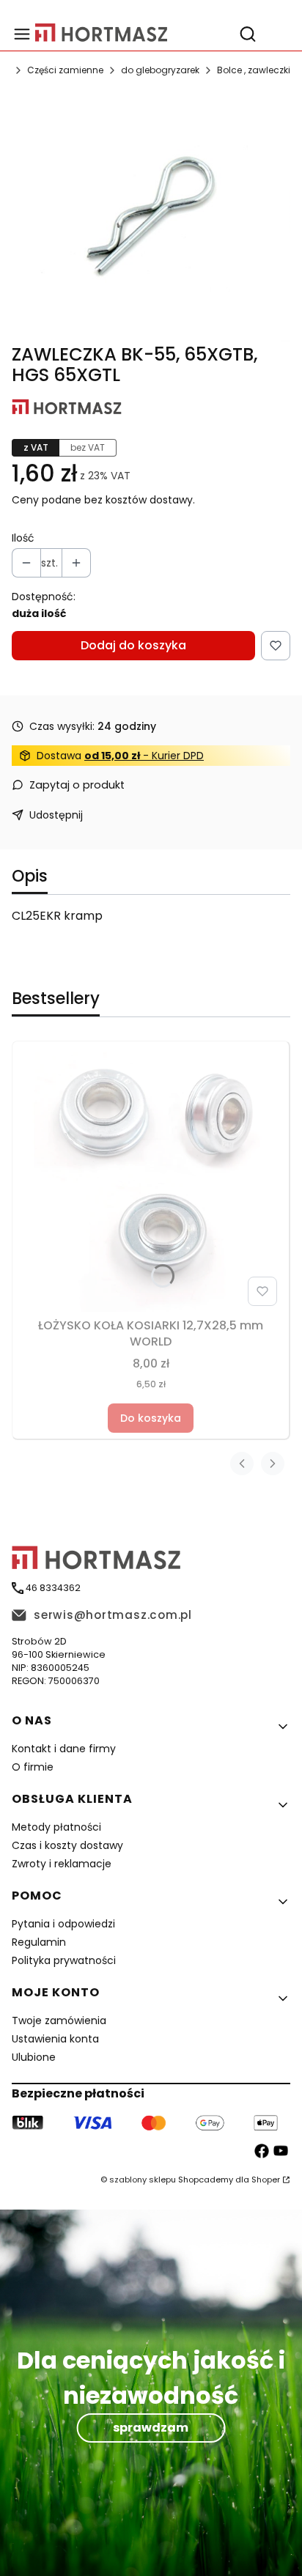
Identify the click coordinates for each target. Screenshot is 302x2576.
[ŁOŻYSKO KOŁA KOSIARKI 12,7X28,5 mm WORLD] (151, 1180)
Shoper (266, 2180)
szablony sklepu (143, 2180)
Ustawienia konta (55, 2039)
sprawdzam (151, 2428)
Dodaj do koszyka (133, 645)
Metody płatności (56, 1827)
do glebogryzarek (160, 70)
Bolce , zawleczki (254, 70)
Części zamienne (65, 70)
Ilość (23, 538)
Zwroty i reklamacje (62, 1864)
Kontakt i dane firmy (64, 1749)
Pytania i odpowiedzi (63, 1924)
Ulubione (34, 2057)
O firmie (33, 1767)
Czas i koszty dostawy (67, 1845)
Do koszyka (151, 1418)
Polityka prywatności (64, 1960)
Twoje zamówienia (59, 2020)
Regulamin (39, 1942)
